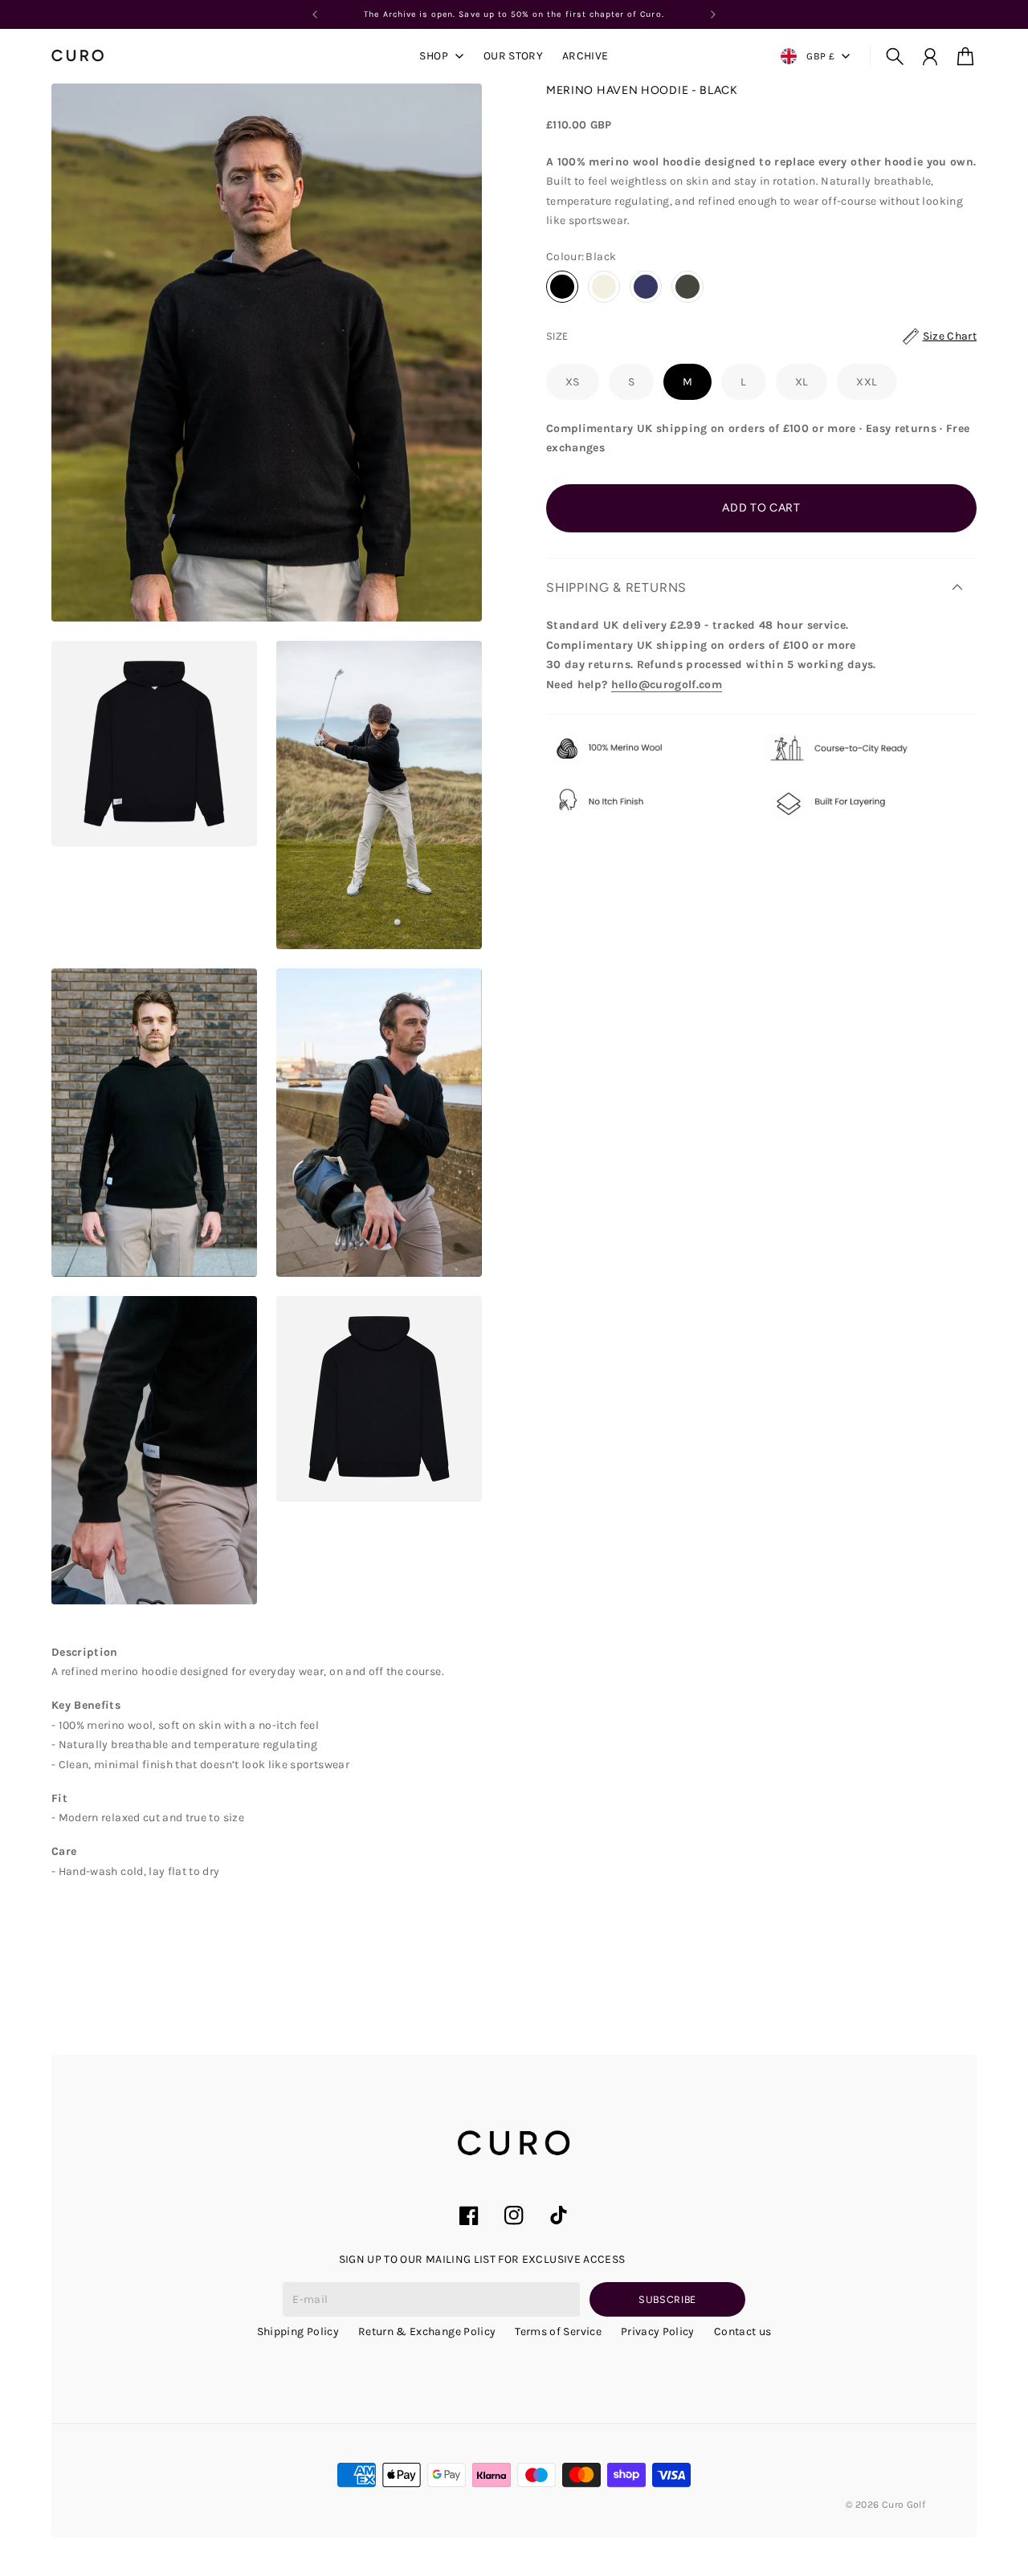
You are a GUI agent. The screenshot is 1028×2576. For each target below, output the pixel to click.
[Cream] (604, 287)
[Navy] (646, 287)
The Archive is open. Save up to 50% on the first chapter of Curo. (514, 14)
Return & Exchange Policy (427, 2331)
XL (802, 382)
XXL (867, 382)
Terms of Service (558, 2331)
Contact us (743, 2331)
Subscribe (667, 2299)
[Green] (687, 287)
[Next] (713, 14)
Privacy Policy (658, 2331)
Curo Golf (904, 2505)
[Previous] (315, 14)
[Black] (562, 287)
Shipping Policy (298, 2331)
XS (573, 382)
